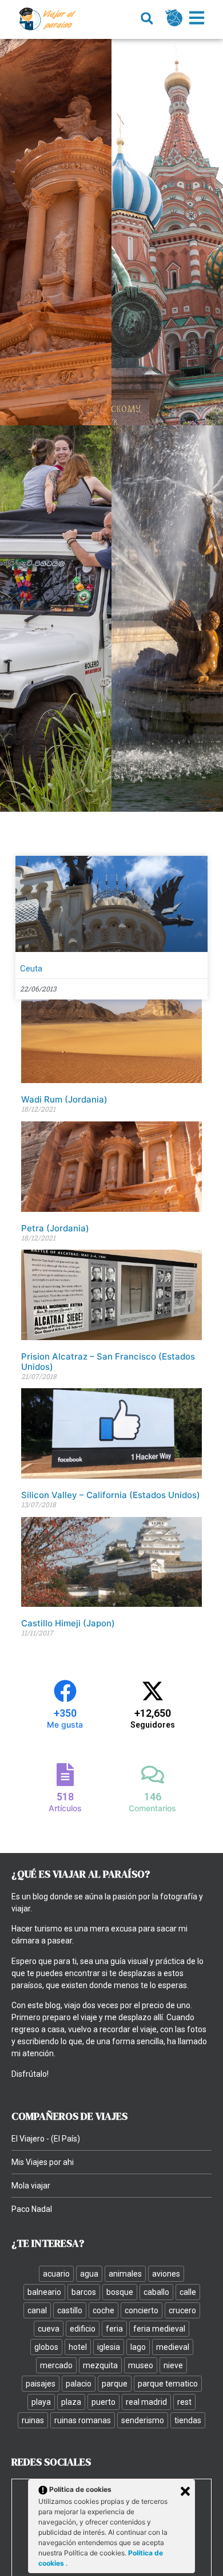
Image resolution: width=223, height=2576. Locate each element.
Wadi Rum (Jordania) (64, 1099)
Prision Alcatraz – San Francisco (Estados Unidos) (108, 1362)
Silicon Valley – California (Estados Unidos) (111, 1495)
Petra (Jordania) (55, 1228)
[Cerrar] (185, 2491)
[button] (147, 19)
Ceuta (31, 969)
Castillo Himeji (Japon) (68, 1623)
